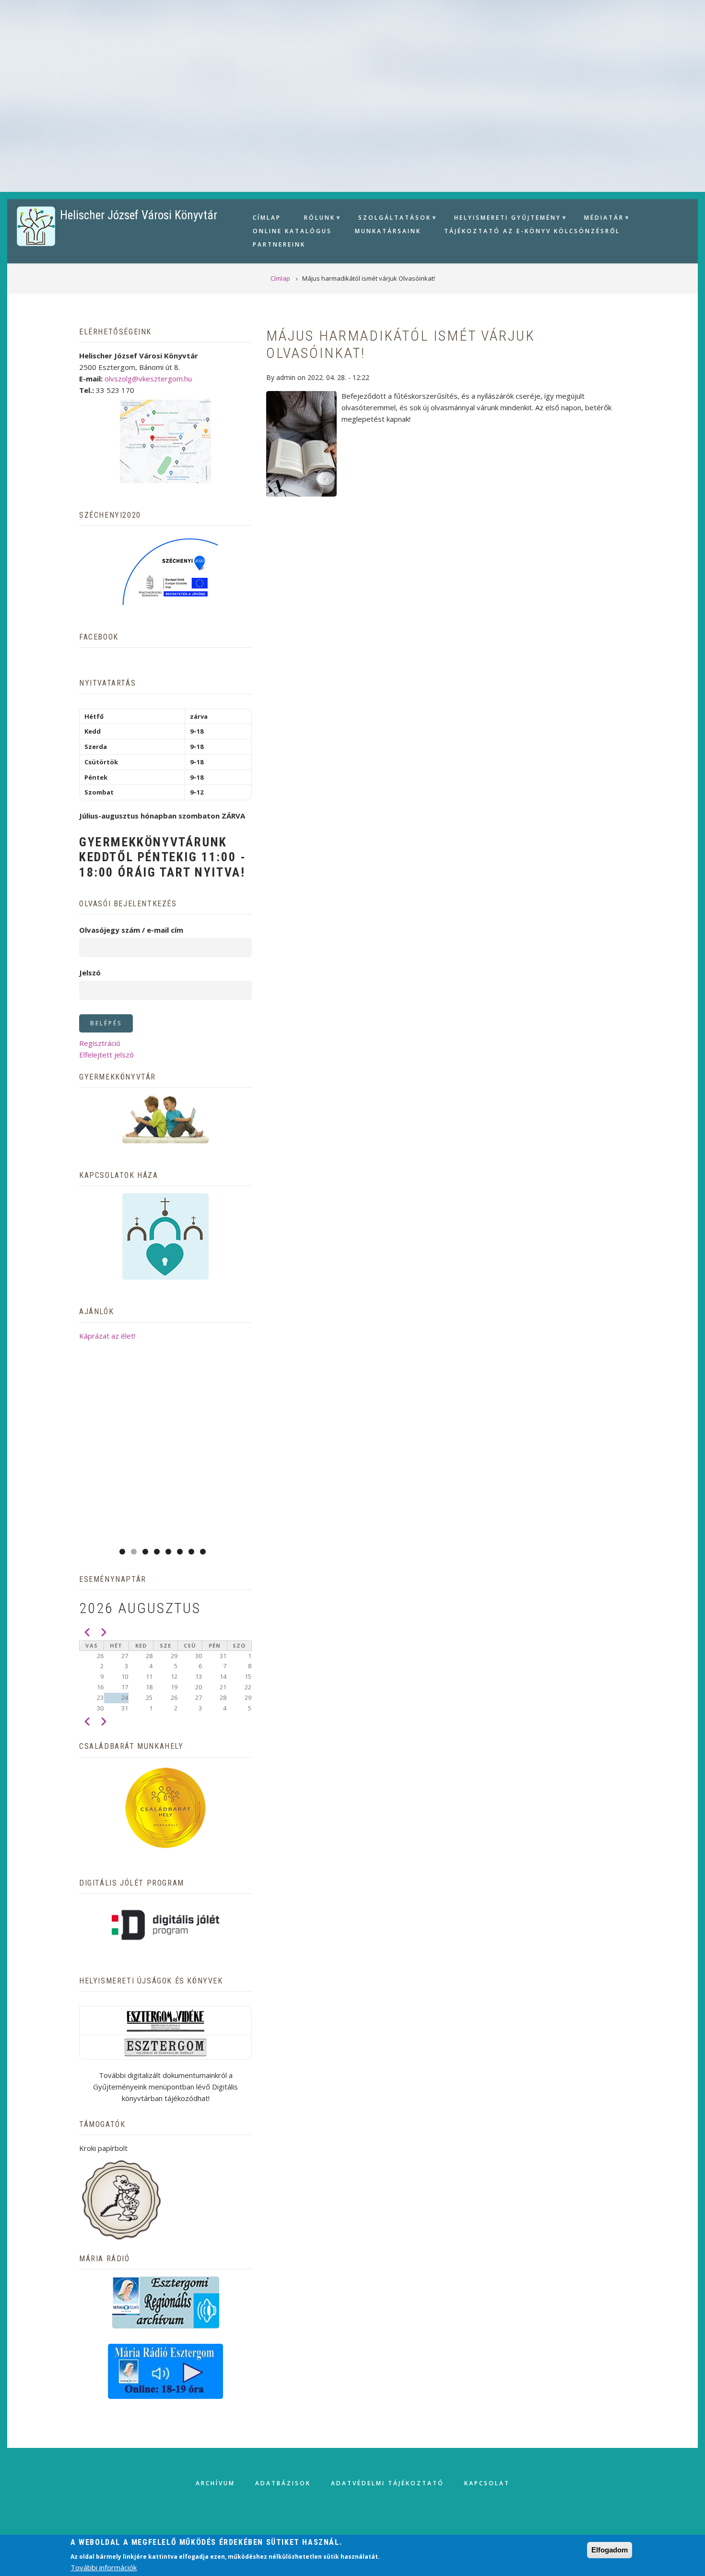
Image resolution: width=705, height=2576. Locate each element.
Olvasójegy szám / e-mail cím (131, 930)
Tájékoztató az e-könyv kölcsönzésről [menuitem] (532, 231)
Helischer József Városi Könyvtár (139, 215)
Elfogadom (610, 2550)
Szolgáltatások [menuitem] (391, 219)
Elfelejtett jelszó (106, 1055)
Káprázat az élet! (107, 1336)
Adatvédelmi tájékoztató (388, 2483)
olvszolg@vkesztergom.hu (148, 379)
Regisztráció (100, 1043)
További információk (104, 2567)
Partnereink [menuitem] (279, 244)
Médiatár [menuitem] (600, 219)
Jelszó (90, 973)
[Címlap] (36, 226)
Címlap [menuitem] (267, 218)
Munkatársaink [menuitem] (388, 231)
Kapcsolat (487, 2483)
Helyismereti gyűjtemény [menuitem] (504, 219)
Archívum (215, 2483)
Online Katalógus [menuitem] (292, 231)
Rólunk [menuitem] (316, 219)
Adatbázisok (283, 2483)
